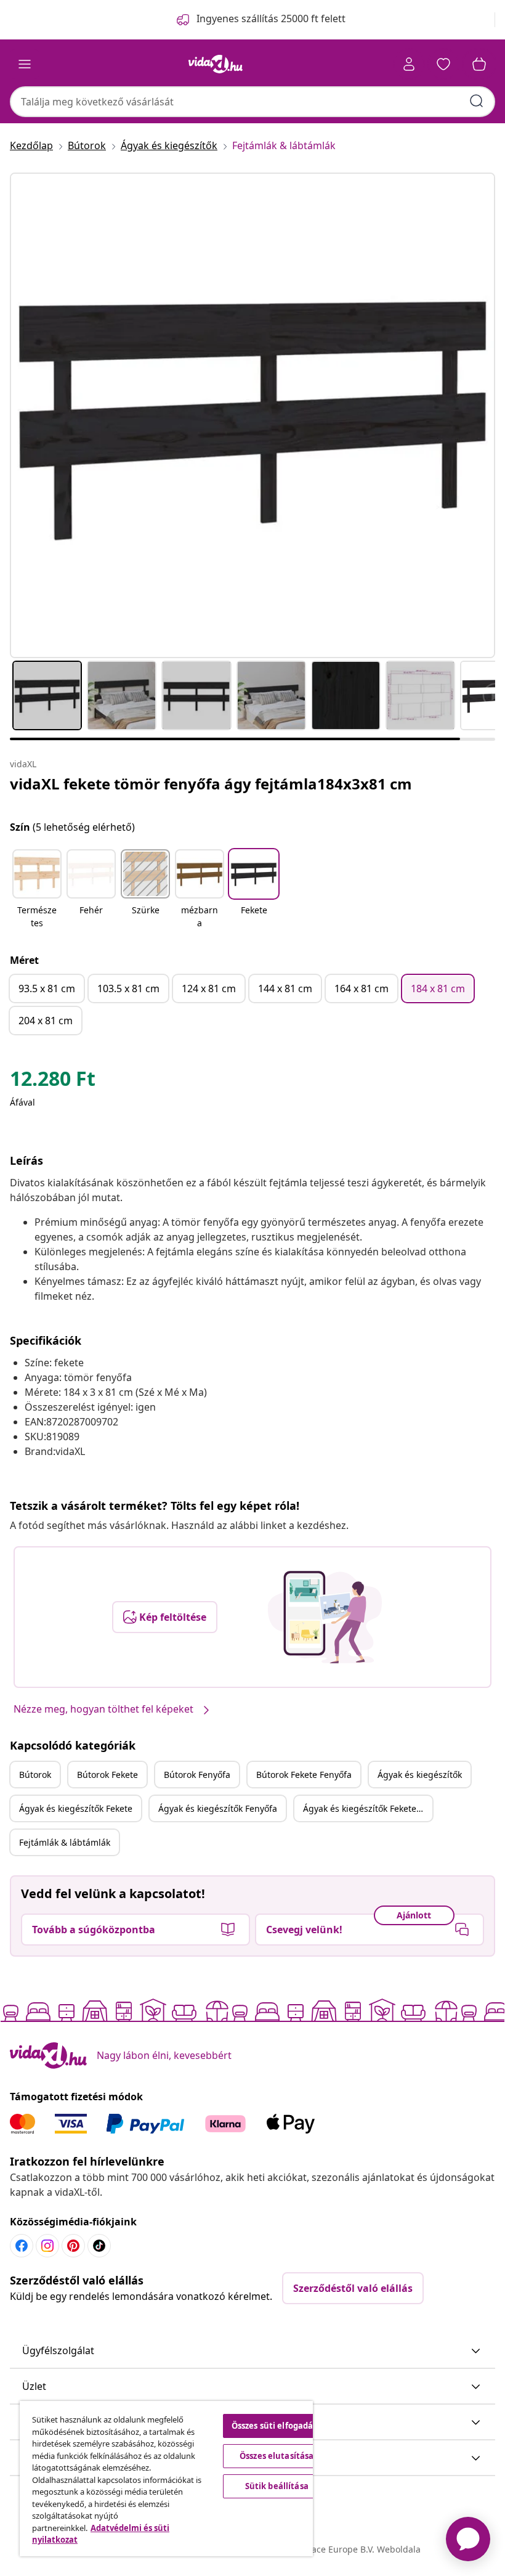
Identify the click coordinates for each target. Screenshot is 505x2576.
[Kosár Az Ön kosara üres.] (479, 64)
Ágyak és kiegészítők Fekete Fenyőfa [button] (368, 1808)
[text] (53, 1082)
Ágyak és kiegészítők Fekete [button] (76, 1808)
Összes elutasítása (277, 2456)
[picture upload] (325, 1617)
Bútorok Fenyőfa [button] (197, 1775)
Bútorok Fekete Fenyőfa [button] (304, 1775)
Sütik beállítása (277, 2486)
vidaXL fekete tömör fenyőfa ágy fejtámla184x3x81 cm (211, 784)
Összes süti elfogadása (277, 2426)
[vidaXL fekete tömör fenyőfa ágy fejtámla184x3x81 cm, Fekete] (252, 415)
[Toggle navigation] (25, 64)
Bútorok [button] (35, 1775)
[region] (166, 2479)
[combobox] (252, 102)
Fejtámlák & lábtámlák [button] (65, 1842)
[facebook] (22, 2246)
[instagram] (47, 2246)
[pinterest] (73, 2246)
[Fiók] (409, 64)
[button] (37, 890)
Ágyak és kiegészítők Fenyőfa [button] (218, 1808)
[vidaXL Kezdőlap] (216, 64)
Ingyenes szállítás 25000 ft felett (271, 18)
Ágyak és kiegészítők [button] (420, 1775)
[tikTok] (99, 2246)
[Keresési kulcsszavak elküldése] (477, 101)
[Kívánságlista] (443, 64)
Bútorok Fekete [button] (107, 1775)
